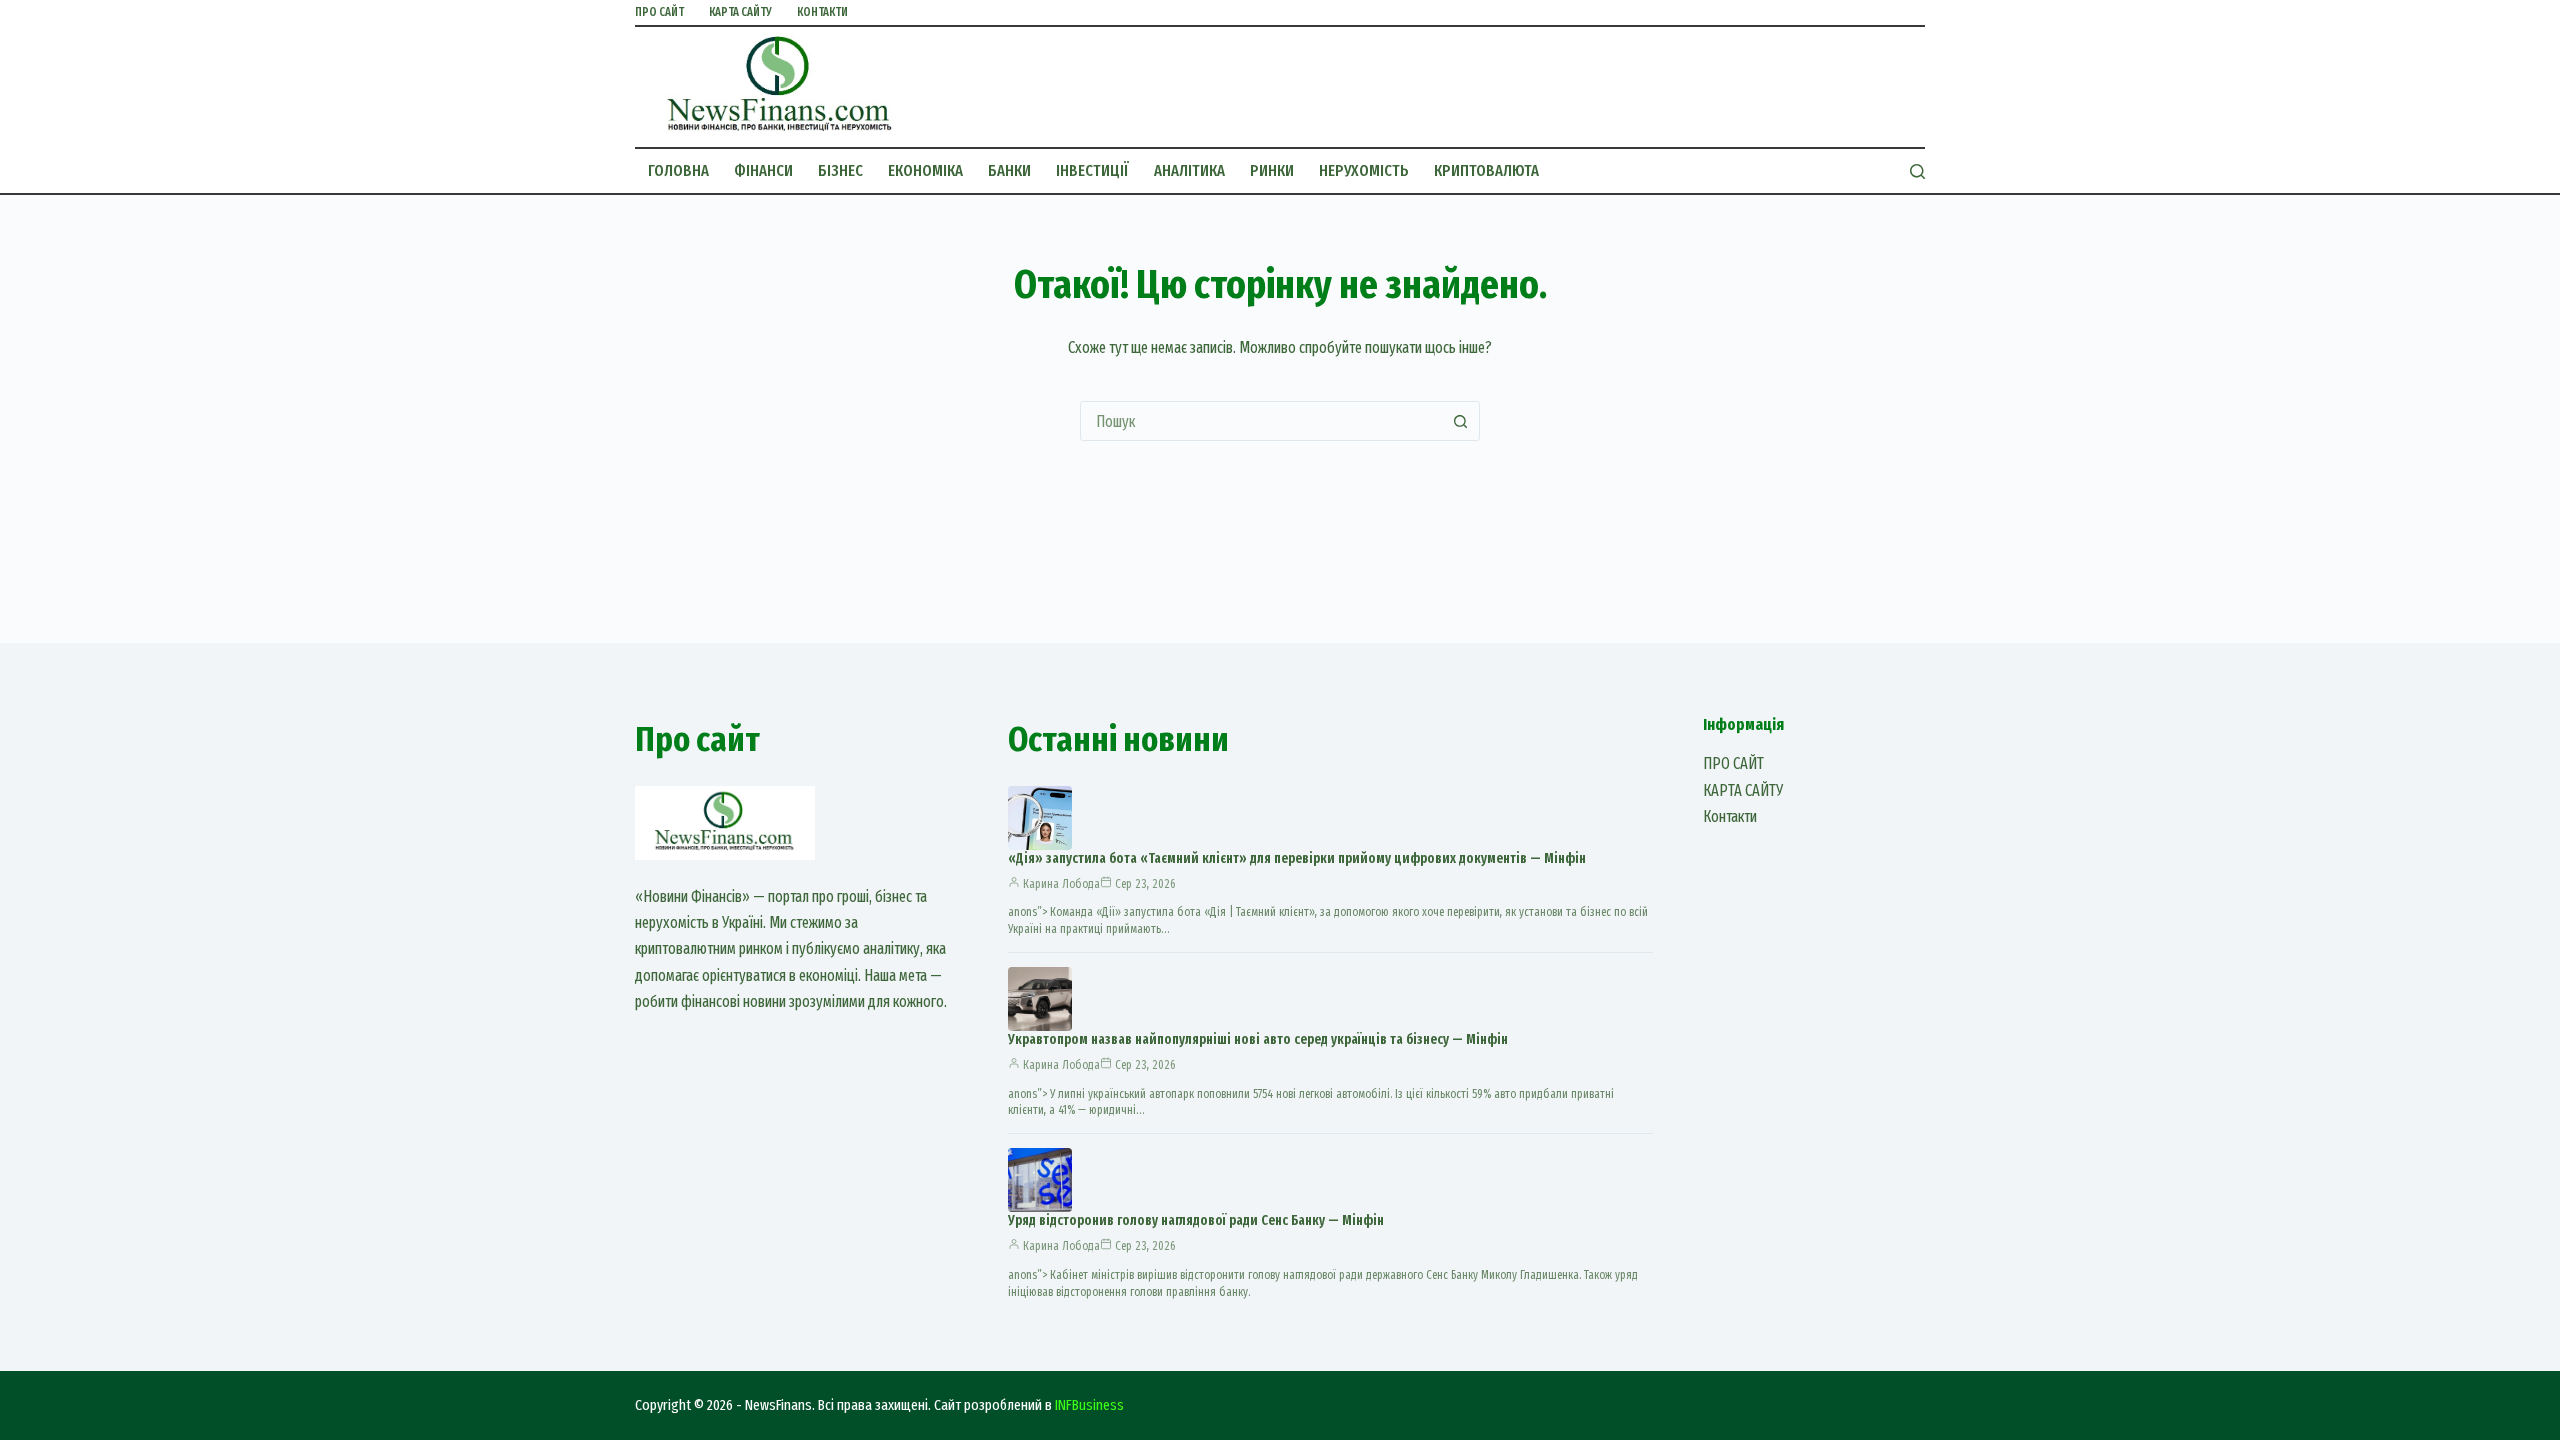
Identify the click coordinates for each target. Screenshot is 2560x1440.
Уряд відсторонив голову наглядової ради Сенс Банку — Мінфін (1196, 1220)
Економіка (925, 170)
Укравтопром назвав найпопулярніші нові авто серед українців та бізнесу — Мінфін (1258, 1039)
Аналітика (1189, 170)
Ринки (1272, 170)
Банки (1009, 170)
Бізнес (840, 170)
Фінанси (763, 170)
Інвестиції (1092, 170)
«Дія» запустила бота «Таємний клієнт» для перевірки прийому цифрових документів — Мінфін (1297, 858)
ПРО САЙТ (659, 12)
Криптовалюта (1486, 170)
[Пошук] (1917, 171)
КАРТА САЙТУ (740, 12)
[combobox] (1261, 421)
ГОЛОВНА (678, 170)
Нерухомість (1364, 170)
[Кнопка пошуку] (1460, 421)
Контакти (822, 12)
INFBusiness (1089, 1405)
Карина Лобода (1061, 884)
